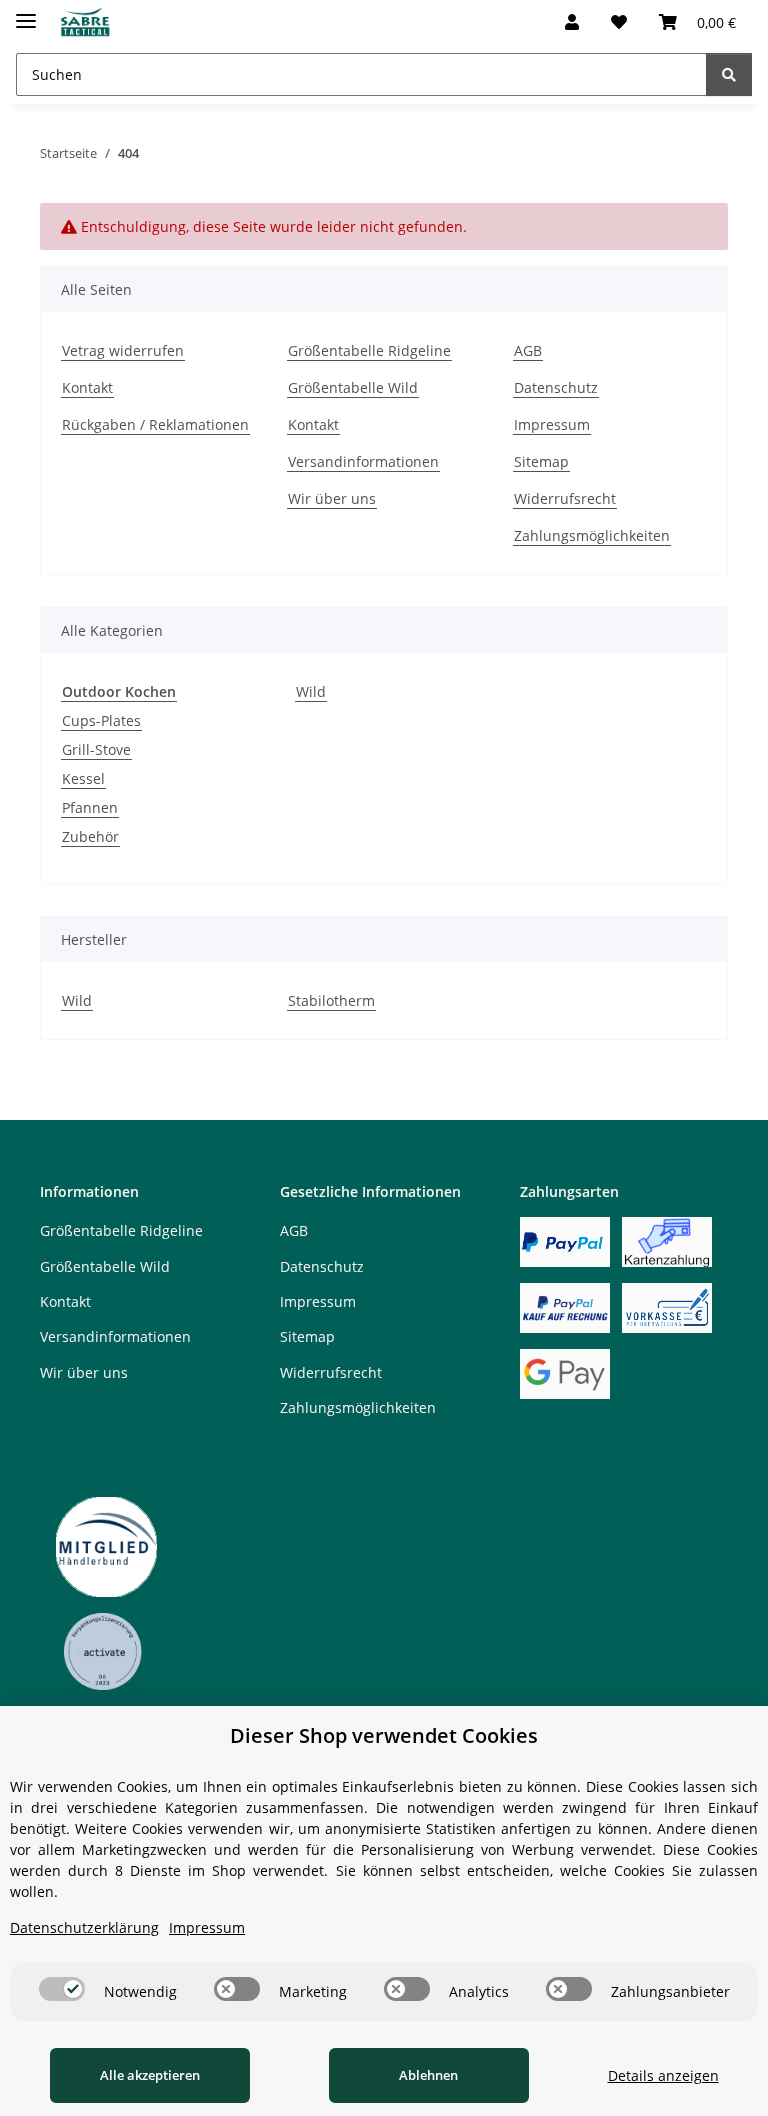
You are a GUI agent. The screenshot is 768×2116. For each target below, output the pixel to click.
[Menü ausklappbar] (26, 12)
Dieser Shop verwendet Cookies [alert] (384, 1735)
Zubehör (90, 836)
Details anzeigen (663, 2075)
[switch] (62, 1989)
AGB (528, 350)
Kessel (83, 778)
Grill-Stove (96, 749)
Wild (311, 691)
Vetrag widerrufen (123, 350)
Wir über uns (332, 498)
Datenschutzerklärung (84, 1927)
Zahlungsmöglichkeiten (592, 535)
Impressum (552, 424)
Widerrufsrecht (565, 498)
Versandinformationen (363, 461)
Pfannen (90, 807)
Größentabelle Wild (353, 387)
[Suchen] (729, 74)
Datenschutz (556, 387)
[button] (572, 22)
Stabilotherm (331, 1000)
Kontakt (87, 387)
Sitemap (541, 461)
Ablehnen (428, 2075)
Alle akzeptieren (150, 2075)
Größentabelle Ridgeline (369, 350)
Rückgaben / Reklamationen (155, 424)
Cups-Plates (101, 720)
